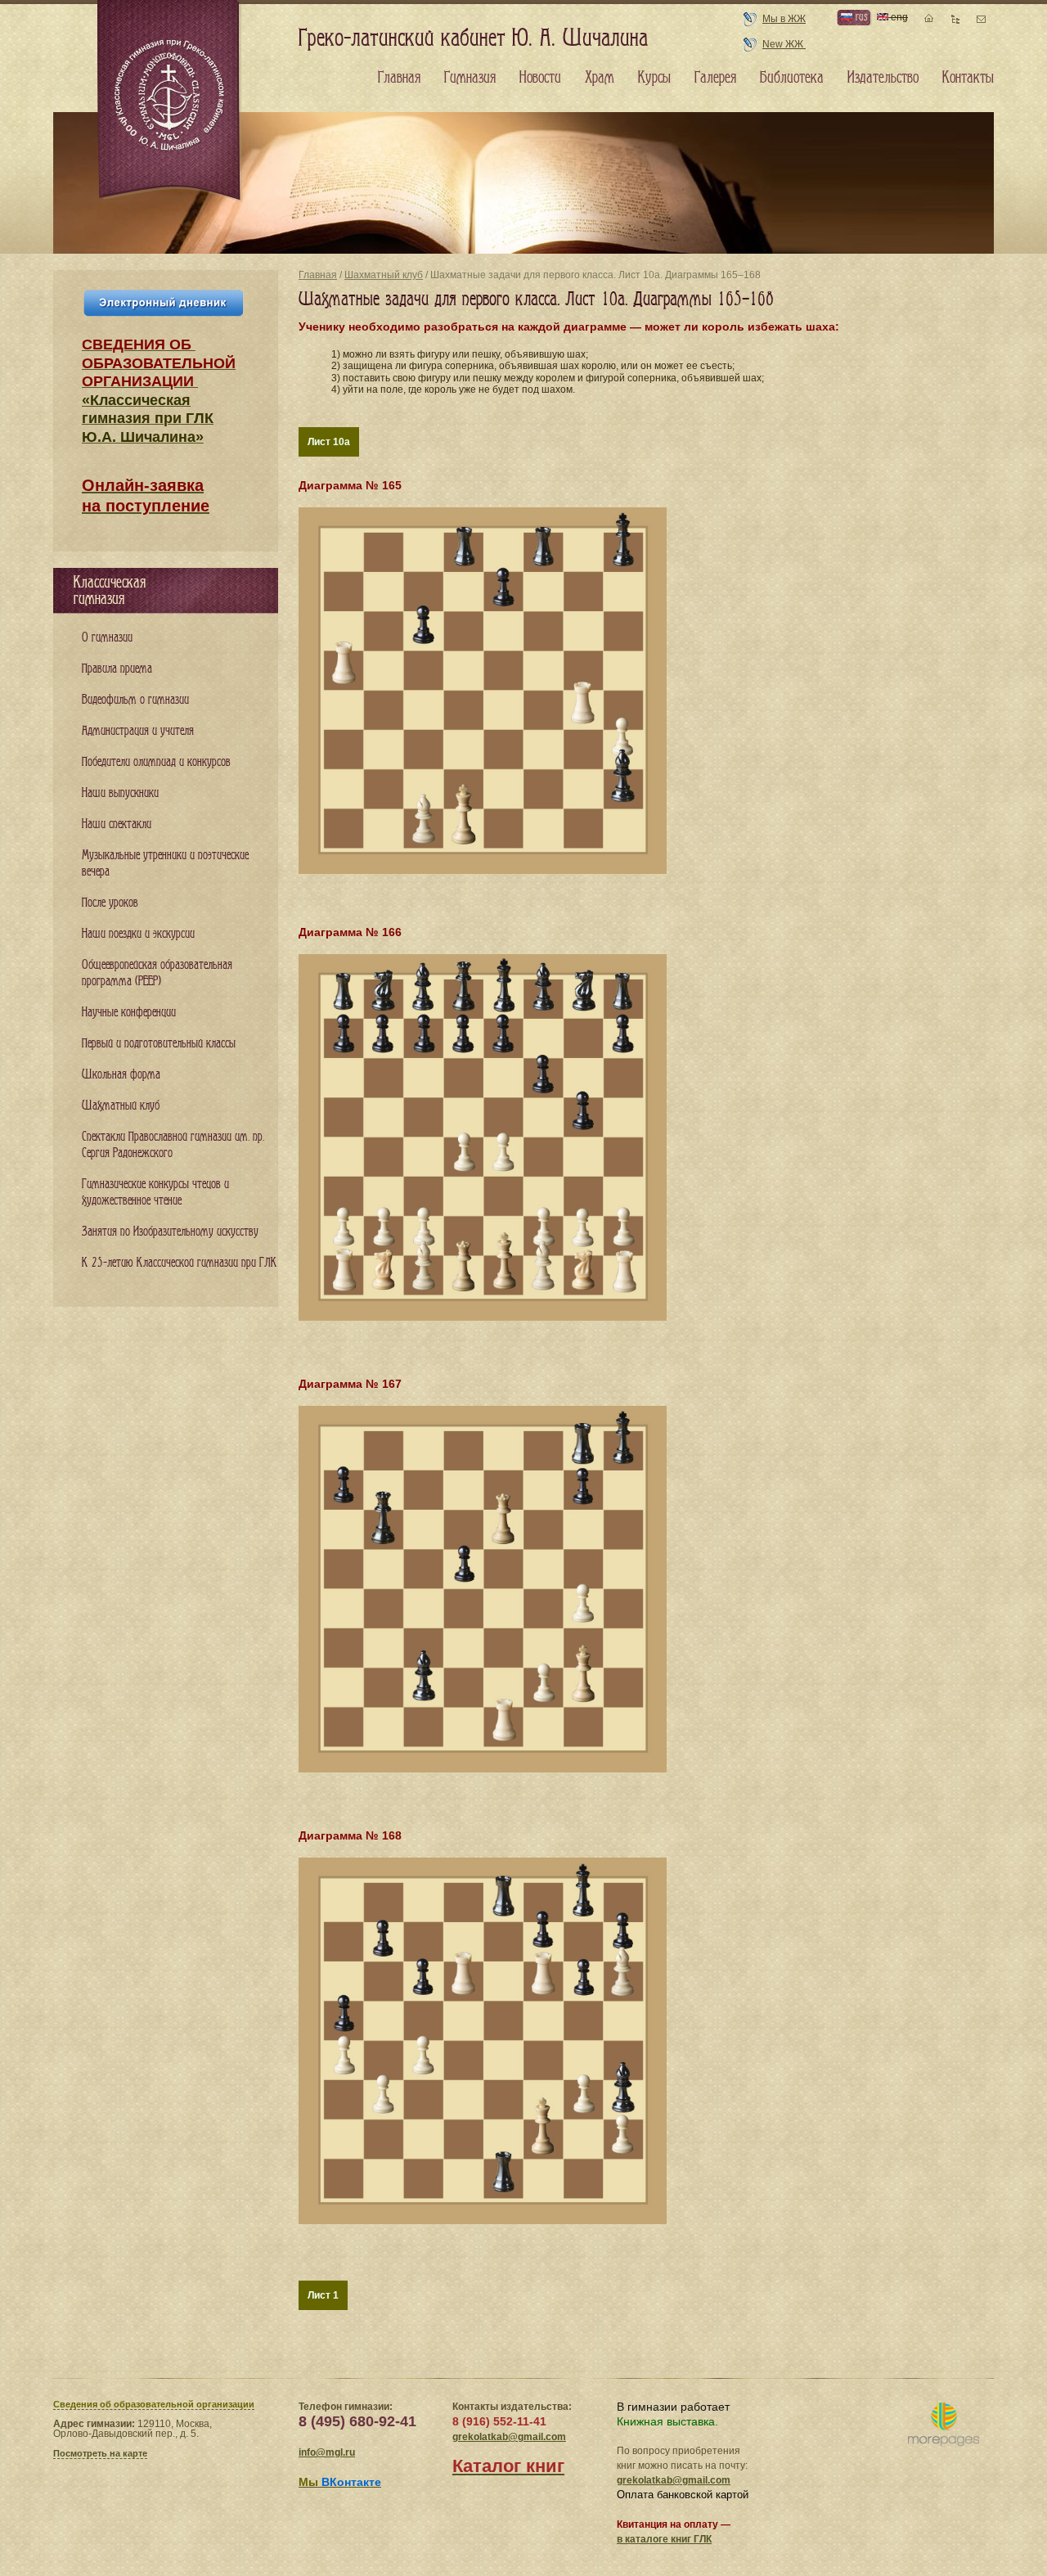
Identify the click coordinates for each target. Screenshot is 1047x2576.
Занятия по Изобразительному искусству (170, 1232)
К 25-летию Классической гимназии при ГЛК (180, 1263)
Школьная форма (121, 1075)
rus (860, 17)
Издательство (883, 78)
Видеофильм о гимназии (135, 700)
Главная (318, 275)
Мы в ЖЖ (784, 19)
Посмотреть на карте (100, 2453)
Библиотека (792, 78)
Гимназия (470, 78)
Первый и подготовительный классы (159, 1044)
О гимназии (107, 638)
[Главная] (170, 101)
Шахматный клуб (384, 275)
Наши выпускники (120, 793)
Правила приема (117, 669)
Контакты (968, 78)
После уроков (110, 903)
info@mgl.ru (327, 2452)
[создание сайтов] (944, 2425)
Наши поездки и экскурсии (138, 934)
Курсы (654, 78)
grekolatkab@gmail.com (509, 2437)
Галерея (715, 78)
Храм (600, 78)
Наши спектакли (117, 824)
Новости (540, 78)
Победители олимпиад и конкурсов (156, 762)
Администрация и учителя (138, 731)
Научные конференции (129, 1013)
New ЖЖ (784, 44)
